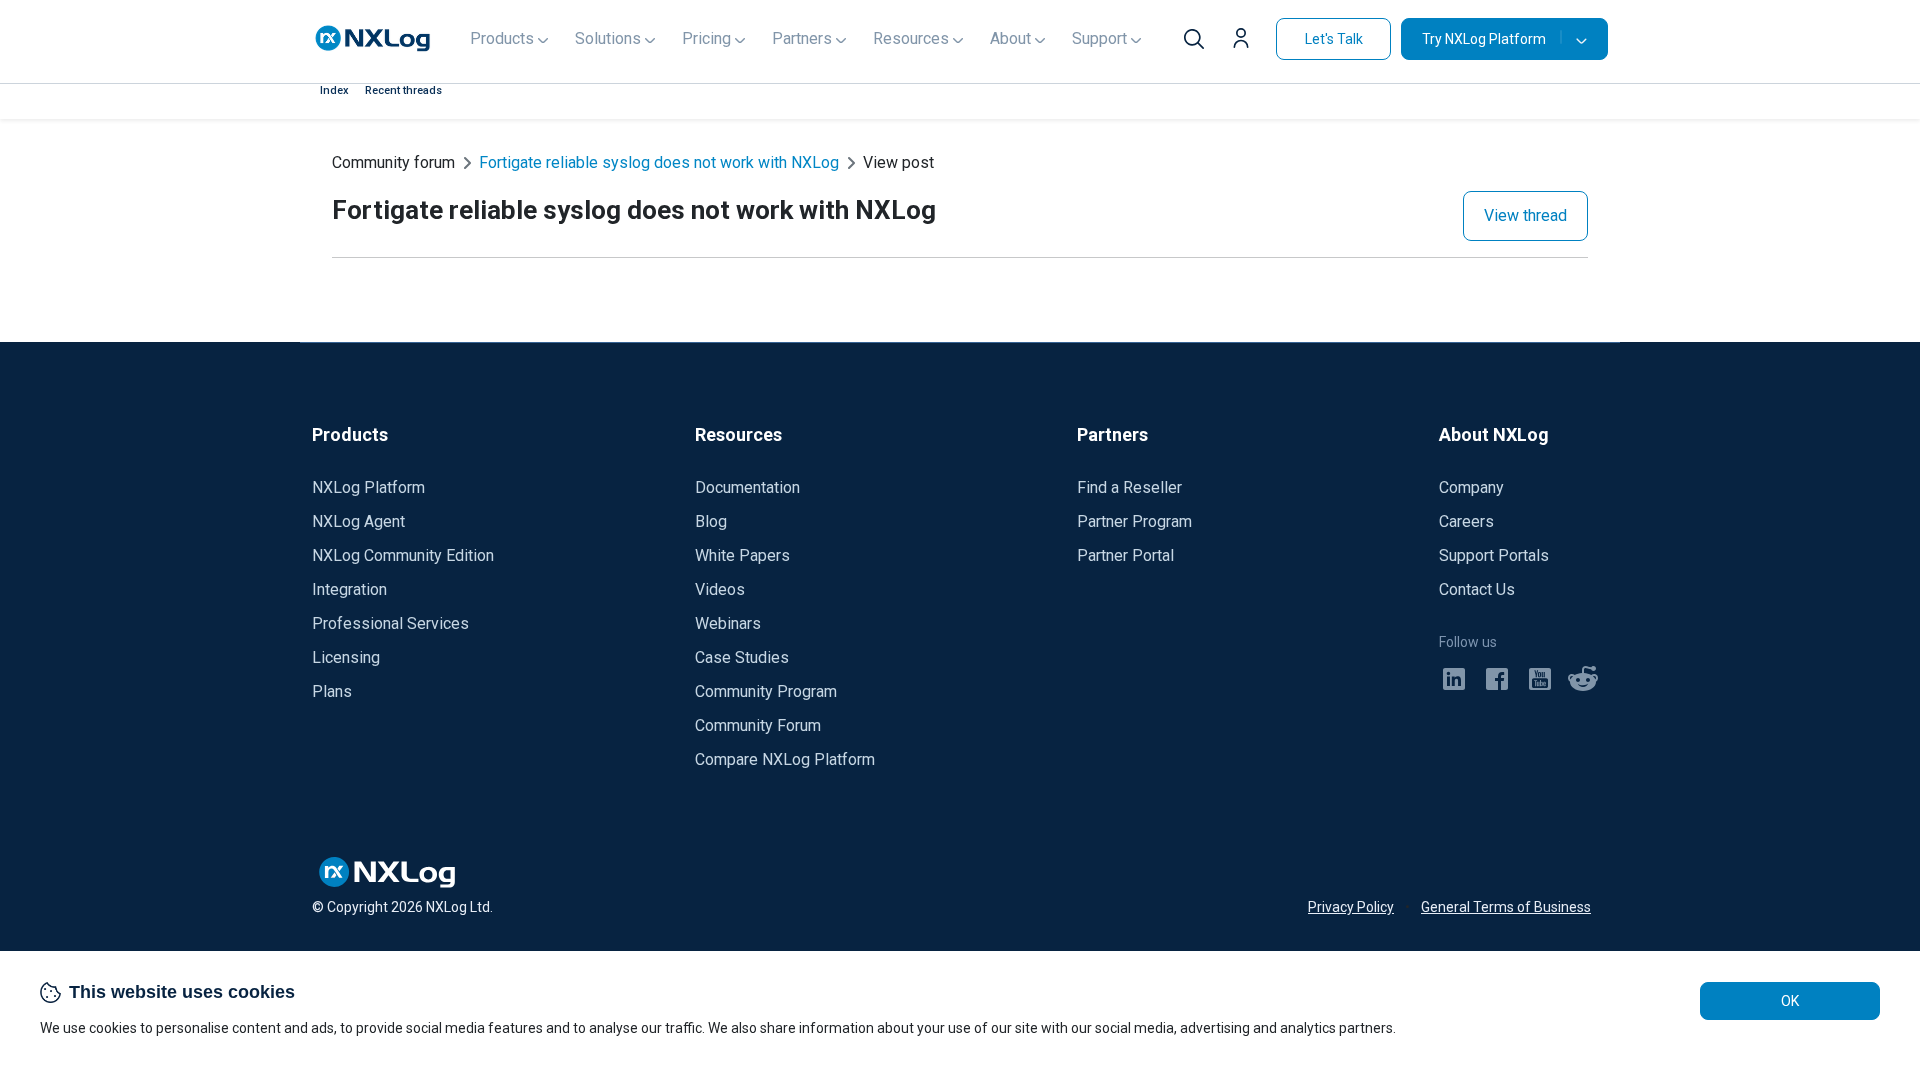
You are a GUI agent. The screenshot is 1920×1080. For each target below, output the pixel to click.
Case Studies (742, 657)
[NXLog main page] (373, 38)
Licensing (346, 657)
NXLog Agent (358, 521)
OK (1790, 1001)
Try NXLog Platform (1484, 39)
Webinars (728, 623)
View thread (1525, 215)
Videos (720, 589)
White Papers (742, 555)
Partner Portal (1125, 555)
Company (1471, 487)
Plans (332, 691)
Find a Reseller (1129, 487)
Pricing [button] (706, 38)
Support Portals (1494, 555)
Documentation (747, 487)
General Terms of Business (1506, 907)
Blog (711, 521)
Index (334, 90)
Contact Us (1477, 589)
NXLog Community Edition (403, 555)
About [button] (1010, 38)
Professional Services (390, 623)
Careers (1466, 521)
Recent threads (403, 90)
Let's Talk (1334, 39)
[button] (1246, 41)
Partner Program (1134, 521)
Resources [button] (911, 38)
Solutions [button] (608, 38)
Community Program (766, 691)
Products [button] (502, 38)
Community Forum (758, 725)
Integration (349, 589)
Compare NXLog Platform (785, 759)
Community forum (393, 162)
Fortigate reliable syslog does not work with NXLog (659, 162)
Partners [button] (802, 38)
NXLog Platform (368, 487)
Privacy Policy (1351, 907)
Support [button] (1099, 38)
